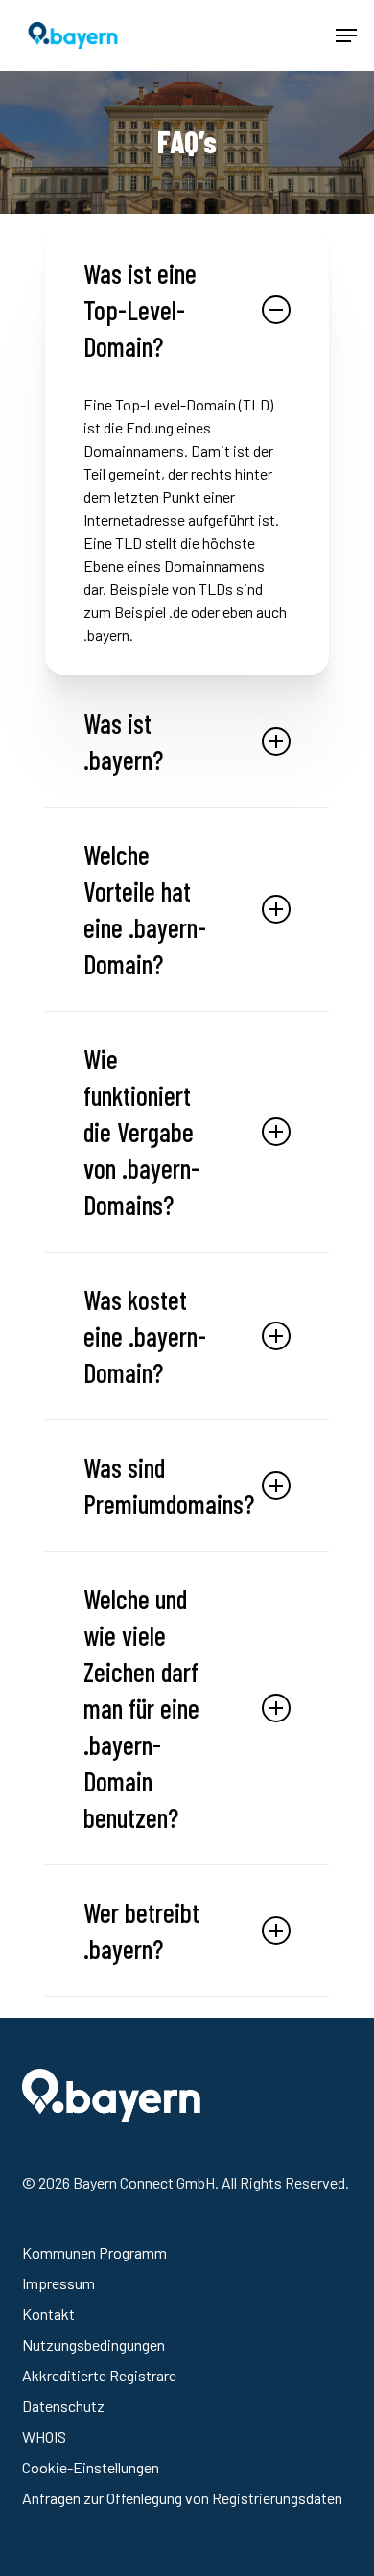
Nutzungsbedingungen (93, 2344)
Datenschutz (63, 2406)
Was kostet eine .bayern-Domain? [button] (145, 1336)
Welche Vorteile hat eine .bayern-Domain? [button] (145, 909)
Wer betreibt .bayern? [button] (141, 1931)
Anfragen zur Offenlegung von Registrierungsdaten (182, 2498)
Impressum (58, 2283)
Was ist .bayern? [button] (123, 741)
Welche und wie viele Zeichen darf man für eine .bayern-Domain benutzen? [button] (141, 1708)
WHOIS (44, 2436)
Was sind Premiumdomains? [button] (169, 1486)
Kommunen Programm (94, 2252)
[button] (346, 35)
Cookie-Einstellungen (91, 2467)
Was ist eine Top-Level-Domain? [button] (140, 310)
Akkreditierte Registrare (99, 2375)
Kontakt (48, 2314)
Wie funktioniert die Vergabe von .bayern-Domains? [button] (141, 1132)
